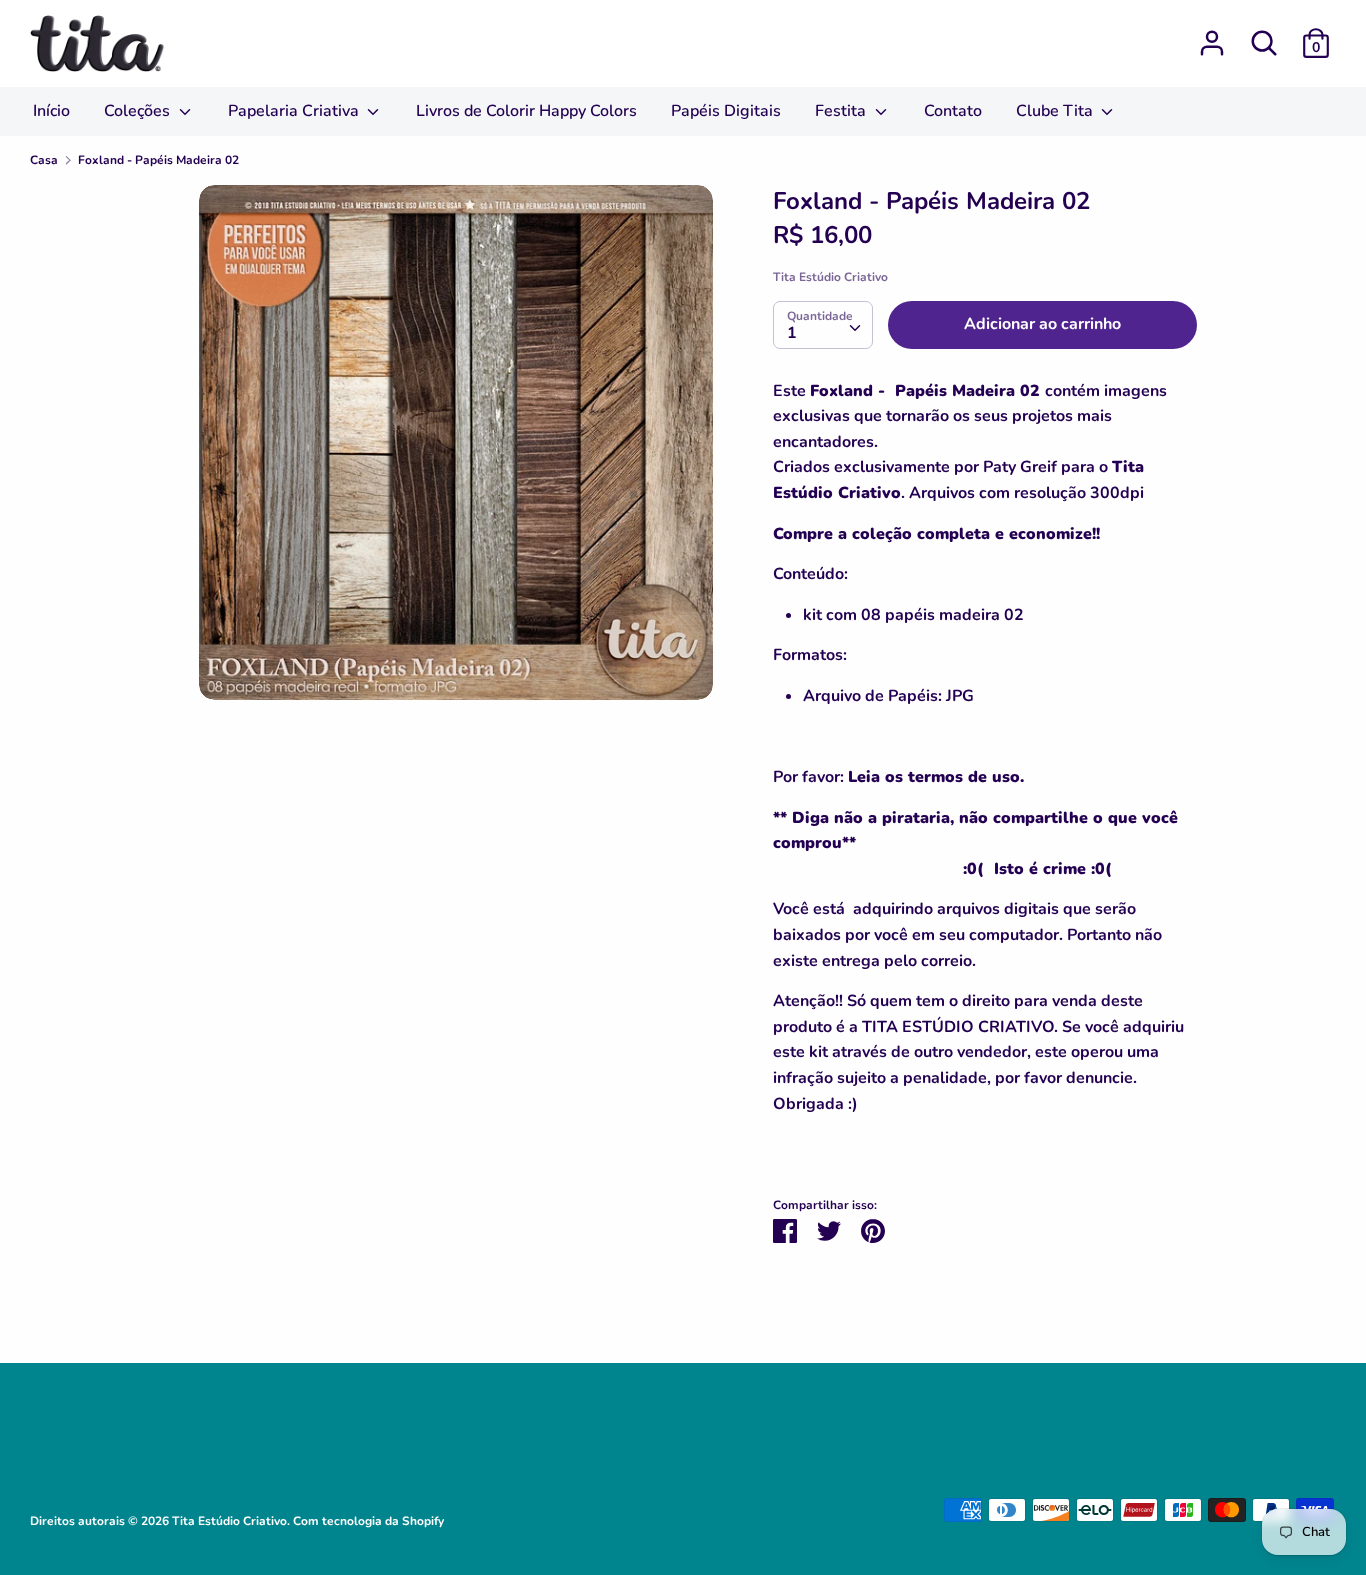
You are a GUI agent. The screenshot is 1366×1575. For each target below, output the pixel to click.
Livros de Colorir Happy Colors (526, 111)
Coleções (139, 111)
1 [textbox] (792, 333)
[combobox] (823, 325)
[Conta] (1212, 35)
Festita (842, 111)
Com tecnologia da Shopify (368, 1521)
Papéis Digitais (726, 111)
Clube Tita (1056, 111)
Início (51, 111)
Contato (953, 111)
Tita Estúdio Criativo (830, 277)
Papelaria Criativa (295, 111)
